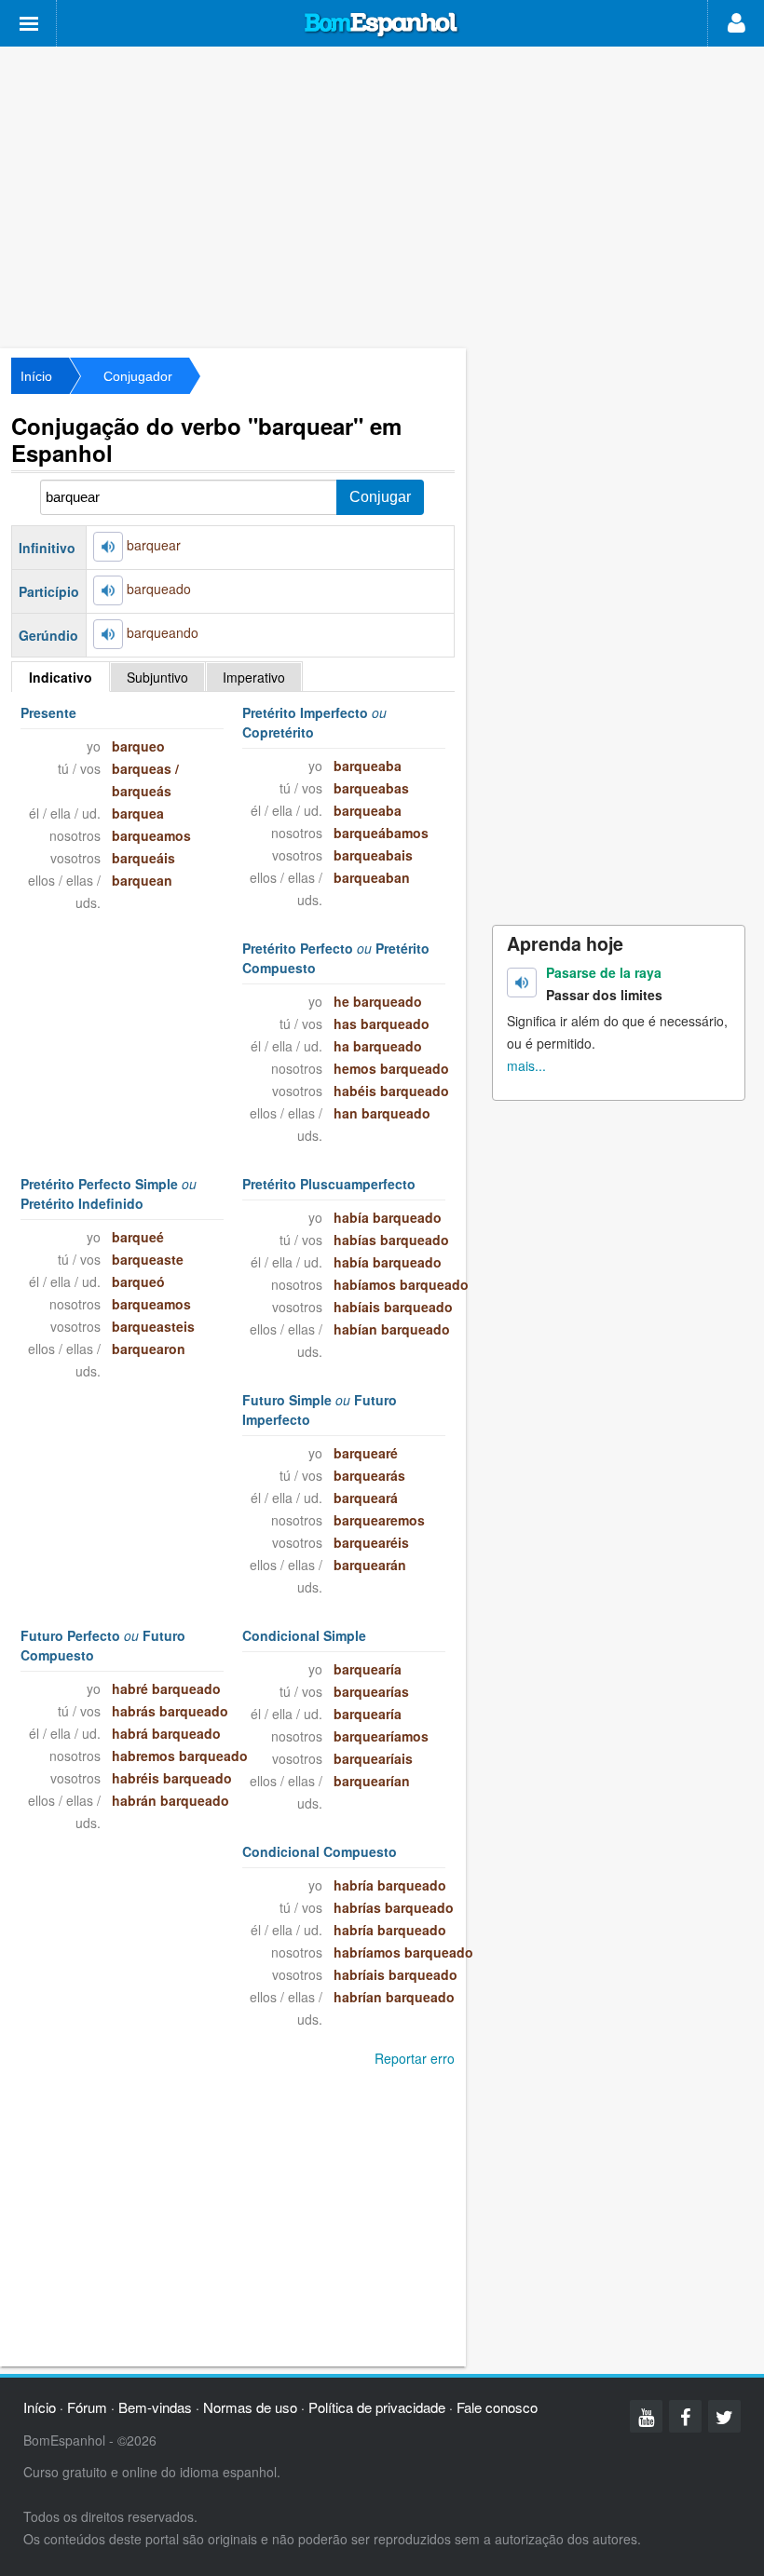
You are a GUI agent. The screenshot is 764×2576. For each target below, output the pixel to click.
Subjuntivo (157, 677)
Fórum (87, 2407)
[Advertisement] (382, 196)
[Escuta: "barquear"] (108, 547)
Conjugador (138, 376)
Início (36, 376)
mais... (526, 1065)
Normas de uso (250, 2407)
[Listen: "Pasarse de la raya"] (522, 983)
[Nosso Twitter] (724, 2416)
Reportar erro (415, 2058)
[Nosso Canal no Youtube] (646, 2416)
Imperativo (254, 677)
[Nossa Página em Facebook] (685, 2416)
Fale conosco (497, 2407)
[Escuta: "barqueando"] (108, 634)
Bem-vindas (155, 2407)
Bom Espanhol (382, 25)
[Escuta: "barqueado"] (108, 590)
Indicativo (61, 677)
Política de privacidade (377, 2407)
